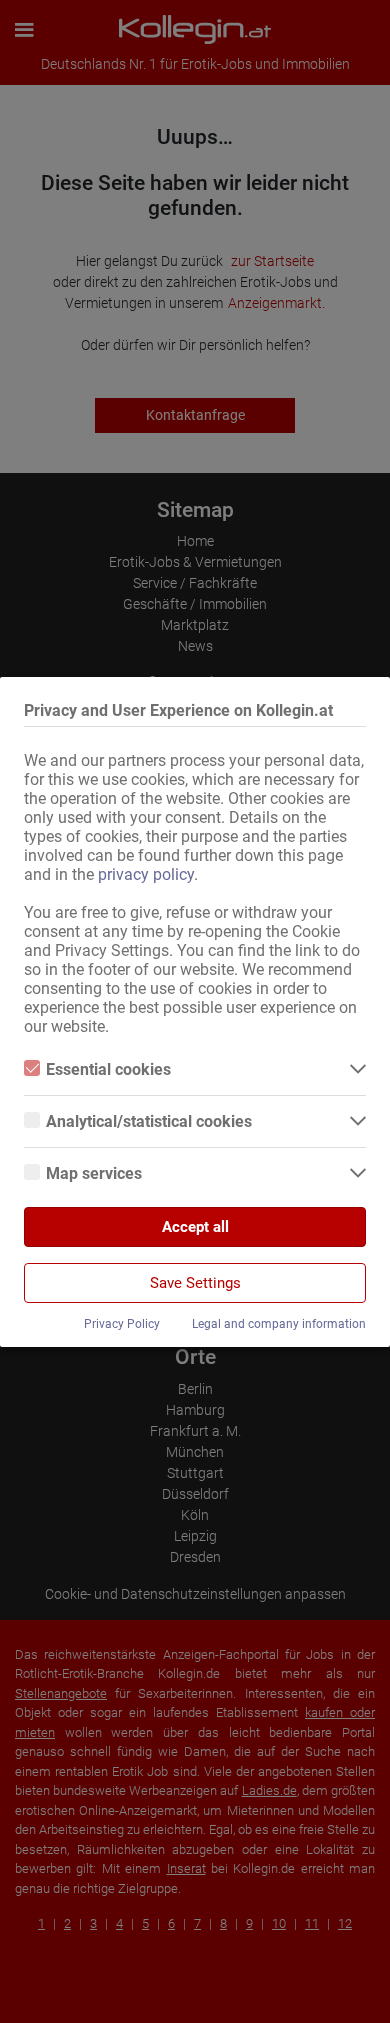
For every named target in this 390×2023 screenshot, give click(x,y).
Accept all (195, 1227)
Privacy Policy (122, 1324)
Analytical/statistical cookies (149, 1121)
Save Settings (195, 1283)
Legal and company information (279, 1324)
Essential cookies (108, 1069)
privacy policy (146, 874)
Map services (94, 1173)
